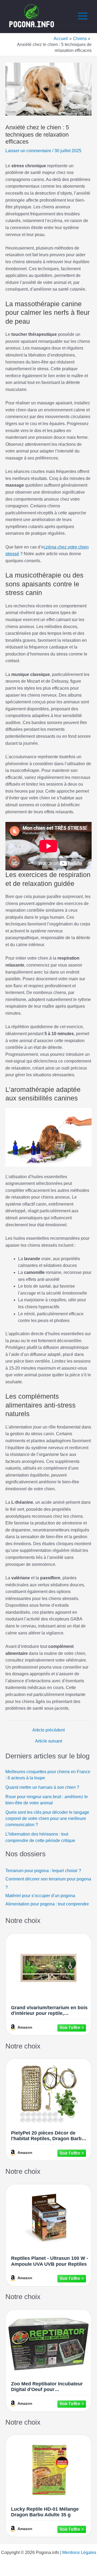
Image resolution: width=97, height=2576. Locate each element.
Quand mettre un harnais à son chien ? (42, 1787)
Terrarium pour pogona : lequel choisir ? (44, 1871)
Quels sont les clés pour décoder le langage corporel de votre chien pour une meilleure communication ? (47, 1819)
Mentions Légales (79, 2552)
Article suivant (48, 1741)
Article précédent (48, 1730)
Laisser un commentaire (28, 151)
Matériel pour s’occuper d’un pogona (40, 1896)
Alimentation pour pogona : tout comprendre (47, 1904)
